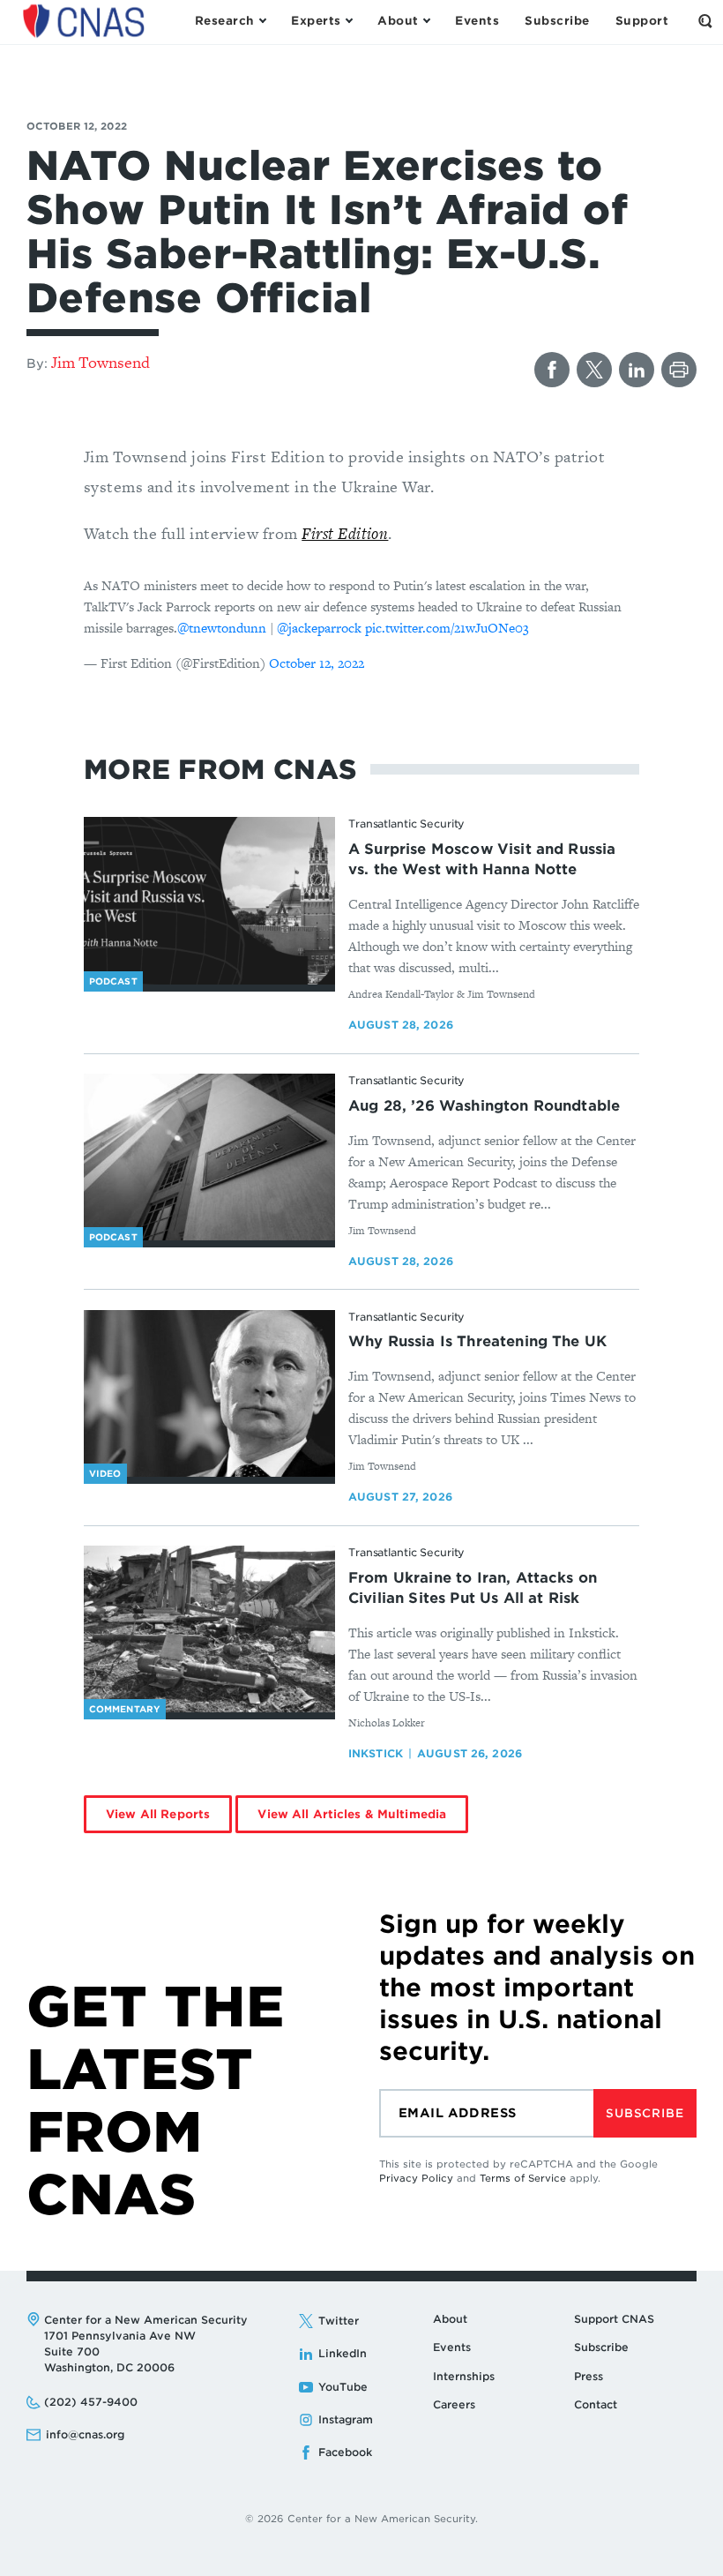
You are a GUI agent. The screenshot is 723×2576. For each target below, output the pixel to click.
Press (589, 2376)
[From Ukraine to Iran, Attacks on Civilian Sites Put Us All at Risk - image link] (209, 1629)
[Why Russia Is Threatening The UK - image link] (209, 1394)
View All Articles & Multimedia (352, 1814)
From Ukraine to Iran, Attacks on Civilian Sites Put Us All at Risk (473, 1588)
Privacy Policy (416, 2178)
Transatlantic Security (406, 824)
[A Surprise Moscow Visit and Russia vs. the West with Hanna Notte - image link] (209, 901)
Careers (454, 2404)
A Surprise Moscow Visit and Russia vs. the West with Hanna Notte (482, 859)
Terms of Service (523, 2178)
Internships (464, 2376)
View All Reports (158, 1814)
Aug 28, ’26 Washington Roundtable (484, 1106)
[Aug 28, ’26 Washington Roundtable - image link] (209, 1157)
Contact (596, 2404)
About (450, 2319)
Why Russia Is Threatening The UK (477, 1341)
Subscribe (645, 2113)
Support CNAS (614, 2319)
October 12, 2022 (317, 663)
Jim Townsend (101, 362)
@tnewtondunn (222, 628)
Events (452, 2347)
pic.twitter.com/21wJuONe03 (447, 628)
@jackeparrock (319, 628)
